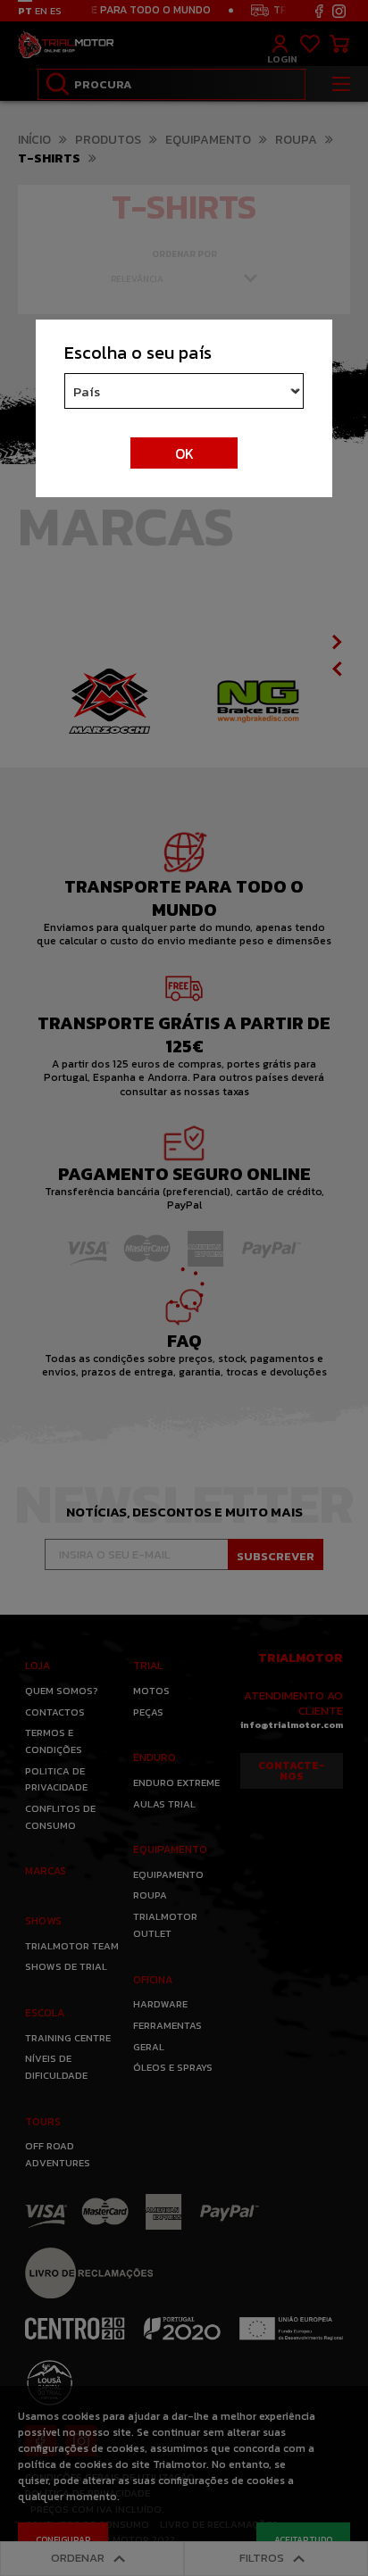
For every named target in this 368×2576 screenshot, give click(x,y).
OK (184, 453)
